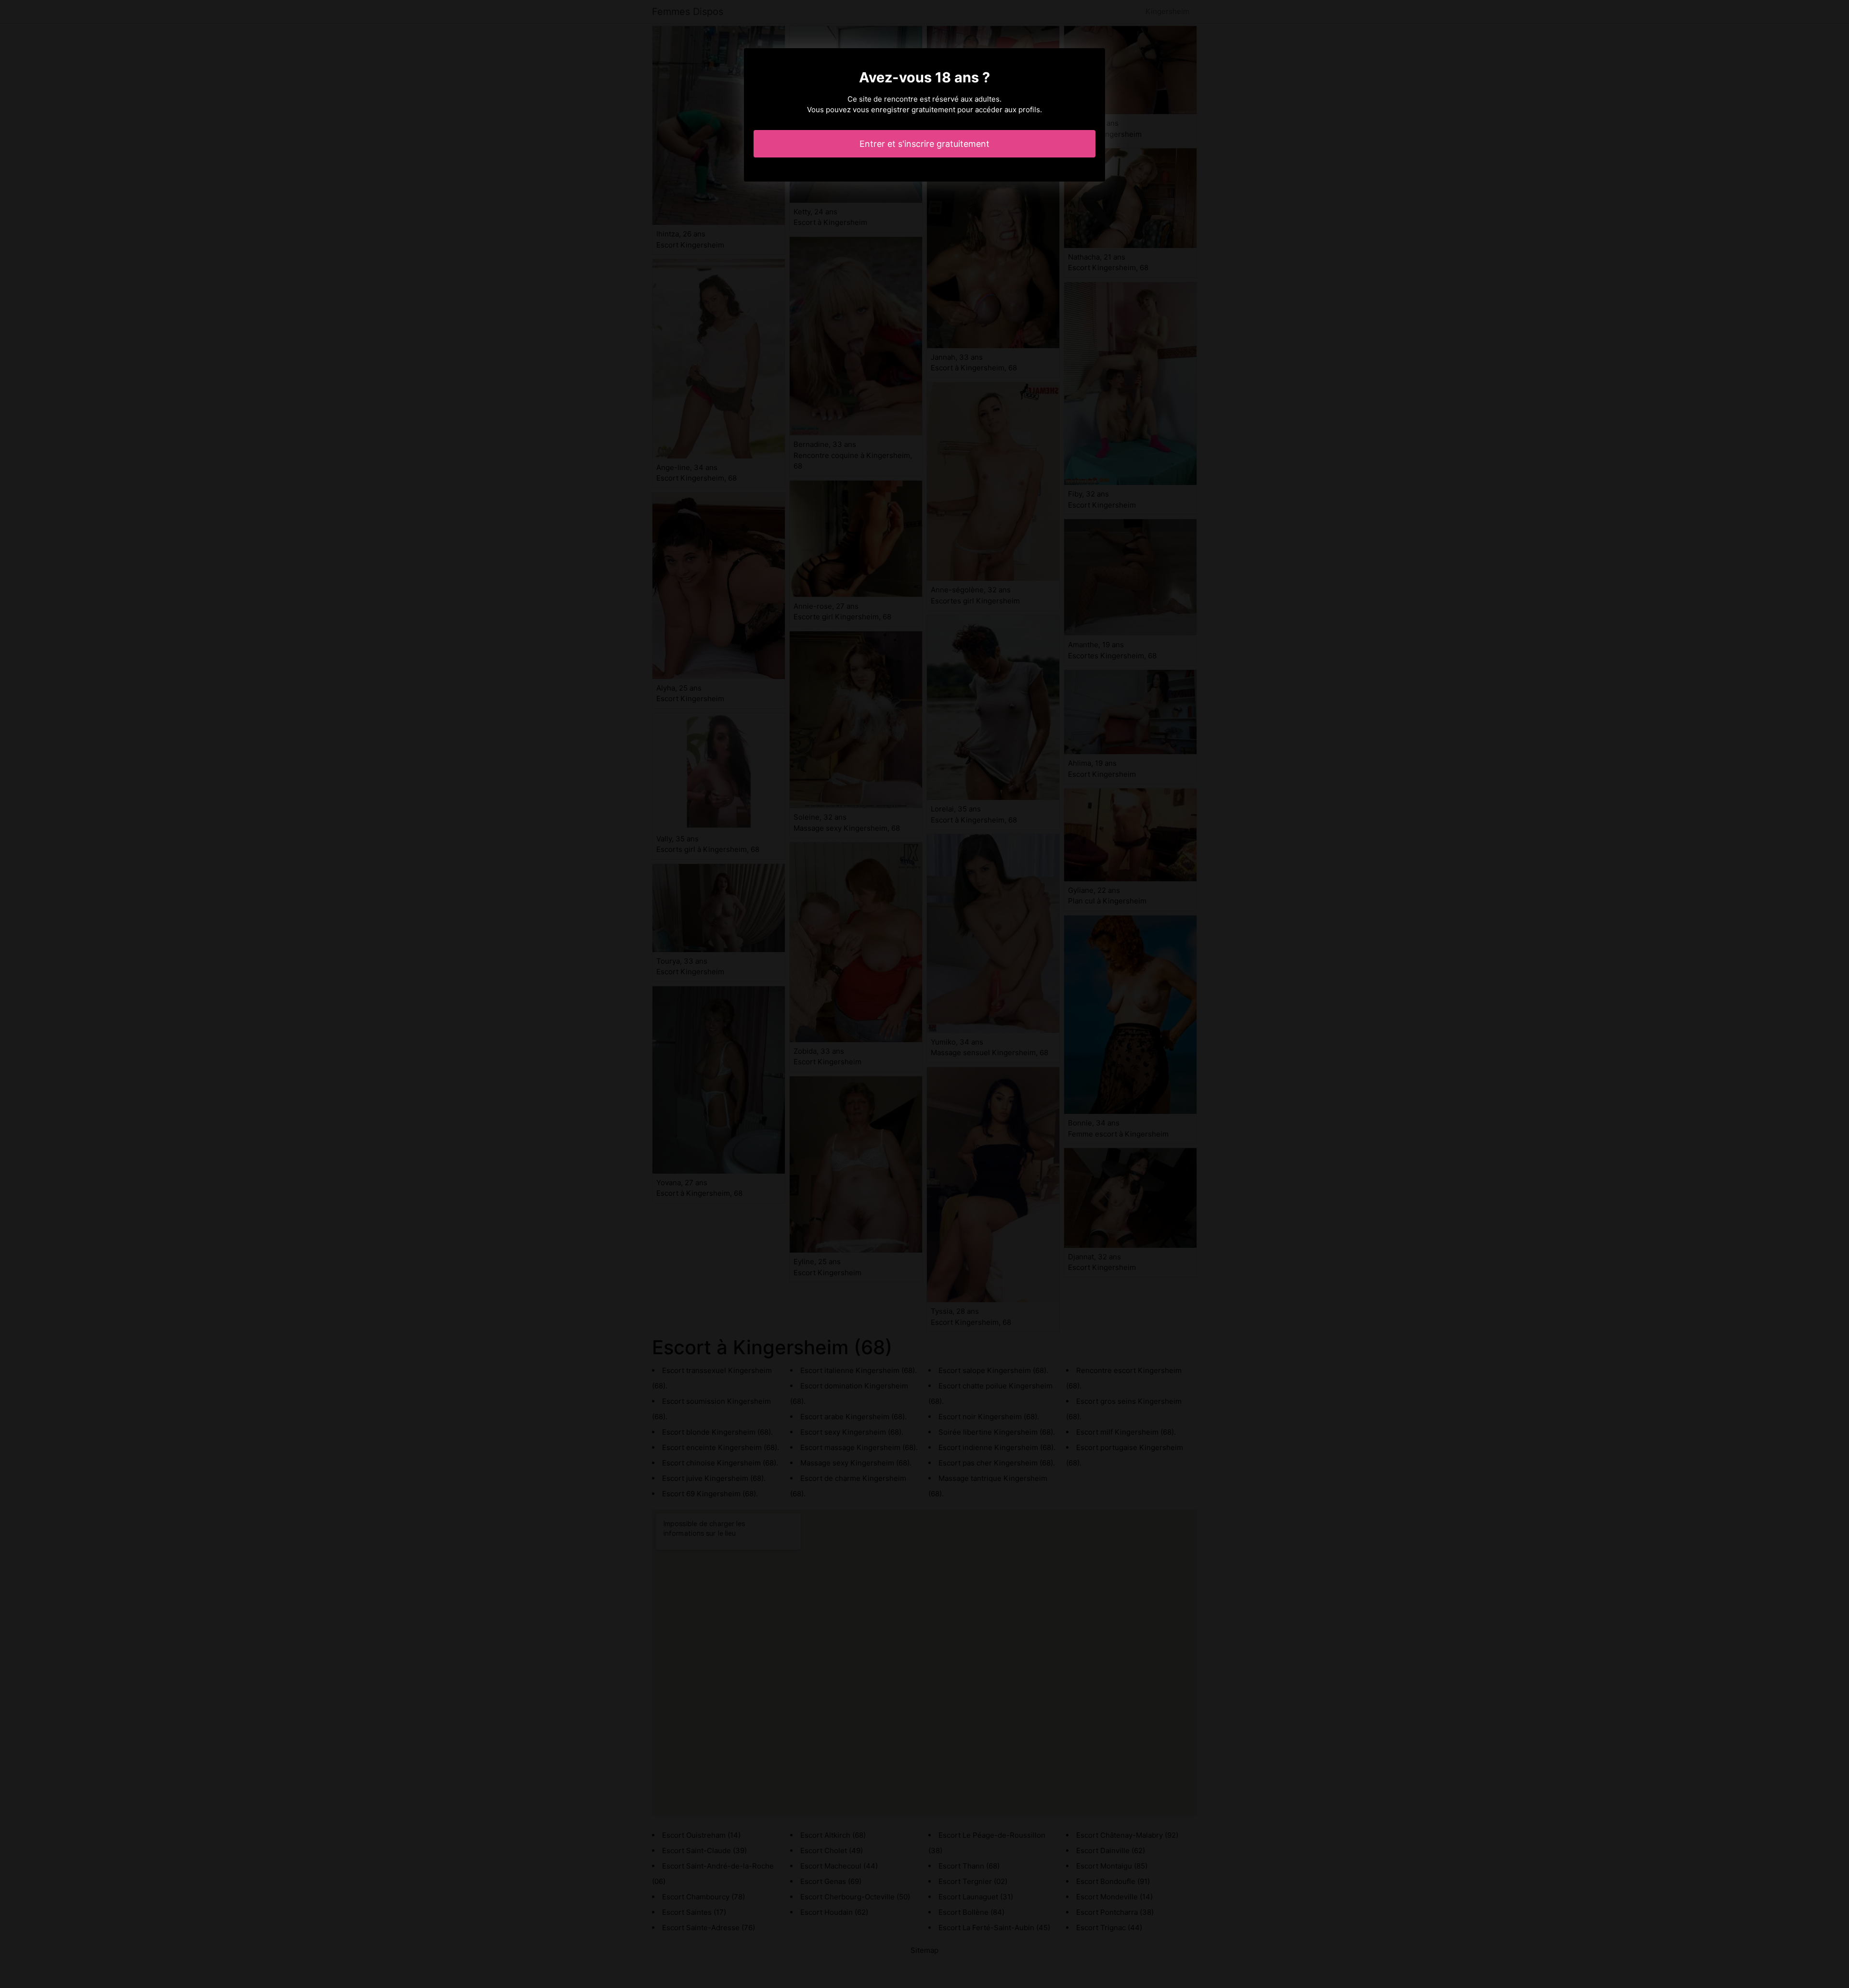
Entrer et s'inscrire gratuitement (924, 144)
